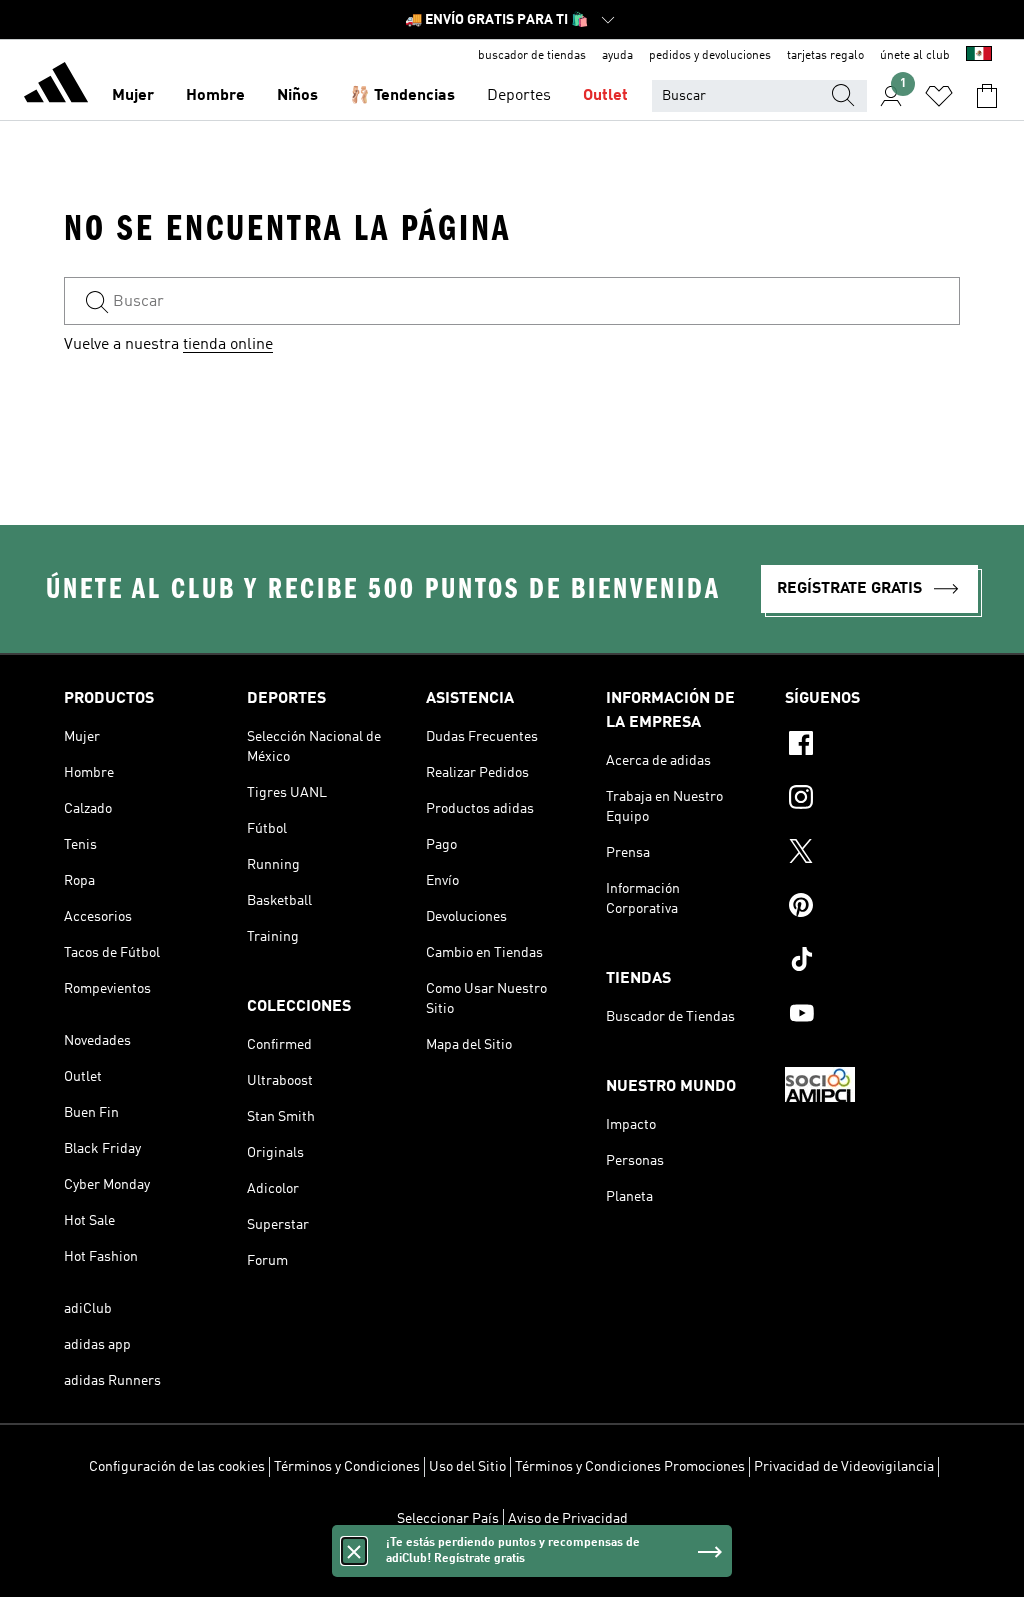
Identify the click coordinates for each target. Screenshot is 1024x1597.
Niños (297, 96)
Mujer (133, 96)
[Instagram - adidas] (872, 800)
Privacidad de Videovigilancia (844, 1467)
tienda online (228, 345)
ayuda (617, 56)
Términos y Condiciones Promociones (630, 1467)
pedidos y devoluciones (710, 56)
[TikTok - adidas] (872, 962)
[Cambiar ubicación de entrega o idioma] (979, 56)
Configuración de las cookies (177, 1467)
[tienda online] (56, 86)
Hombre (215, 96)
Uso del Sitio (467, 1467)
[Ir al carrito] (987, 96)
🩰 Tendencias (402, 96)
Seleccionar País (448, 1519)
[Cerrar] (354, 1551)
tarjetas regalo (825, 56)
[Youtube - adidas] (872, 1016)
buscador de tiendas (532, 56)
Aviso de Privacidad (568, 1519)
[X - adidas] (872, 854)
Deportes (519, 96)
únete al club (915, 56)
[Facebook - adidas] (872, 746)
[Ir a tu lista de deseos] (939, 96)
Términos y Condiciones (347, 1467)
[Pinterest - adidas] (872, 908)
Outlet (605, 96)
